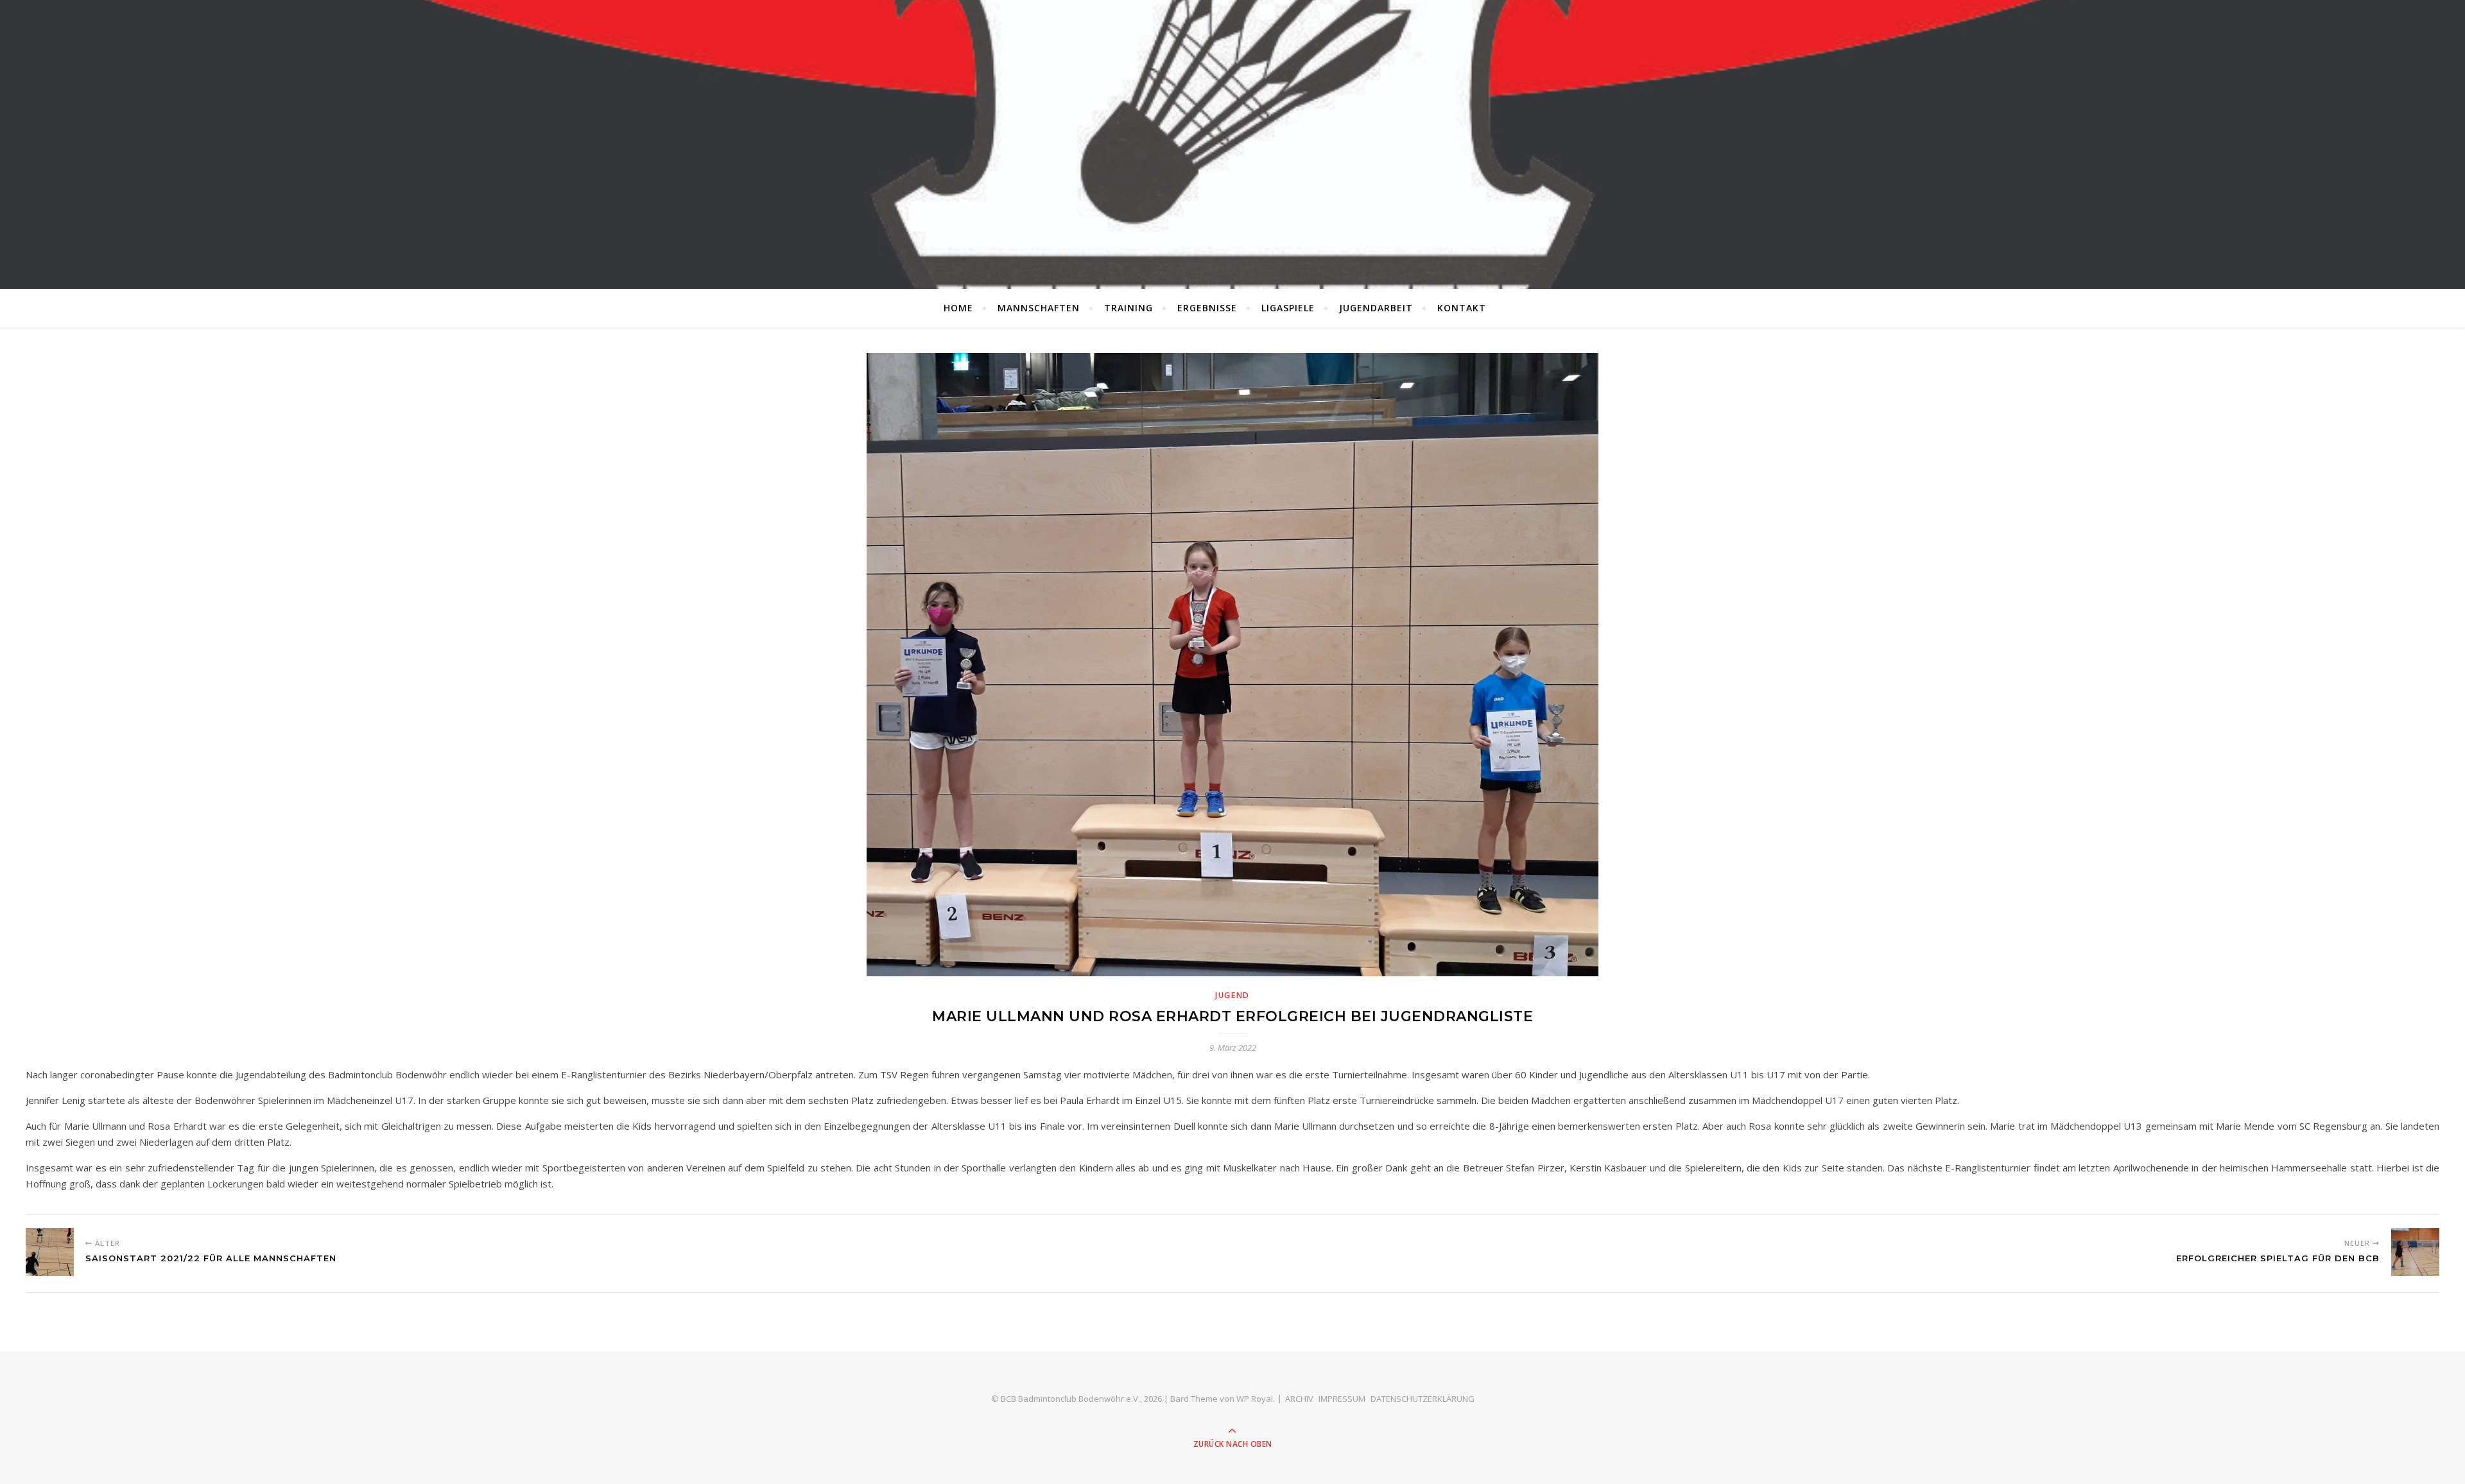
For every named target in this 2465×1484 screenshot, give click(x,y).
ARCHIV (1299, 1399)
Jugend (1232, 995)
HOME (958, 308)
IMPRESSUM (1342, 1399)
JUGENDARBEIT (1376, 308)
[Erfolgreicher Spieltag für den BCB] (2415, 1252)
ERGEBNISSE (1207, 308)
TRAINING (1129, 308)
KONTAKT (1462, 308)
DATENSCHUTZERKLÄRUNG (1423, 1399)
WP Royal (1255, 1399)
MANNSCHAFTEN (1039, 308)
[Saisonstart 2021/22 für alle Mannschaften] (50, 1252)
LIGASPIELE (1288, 308)
